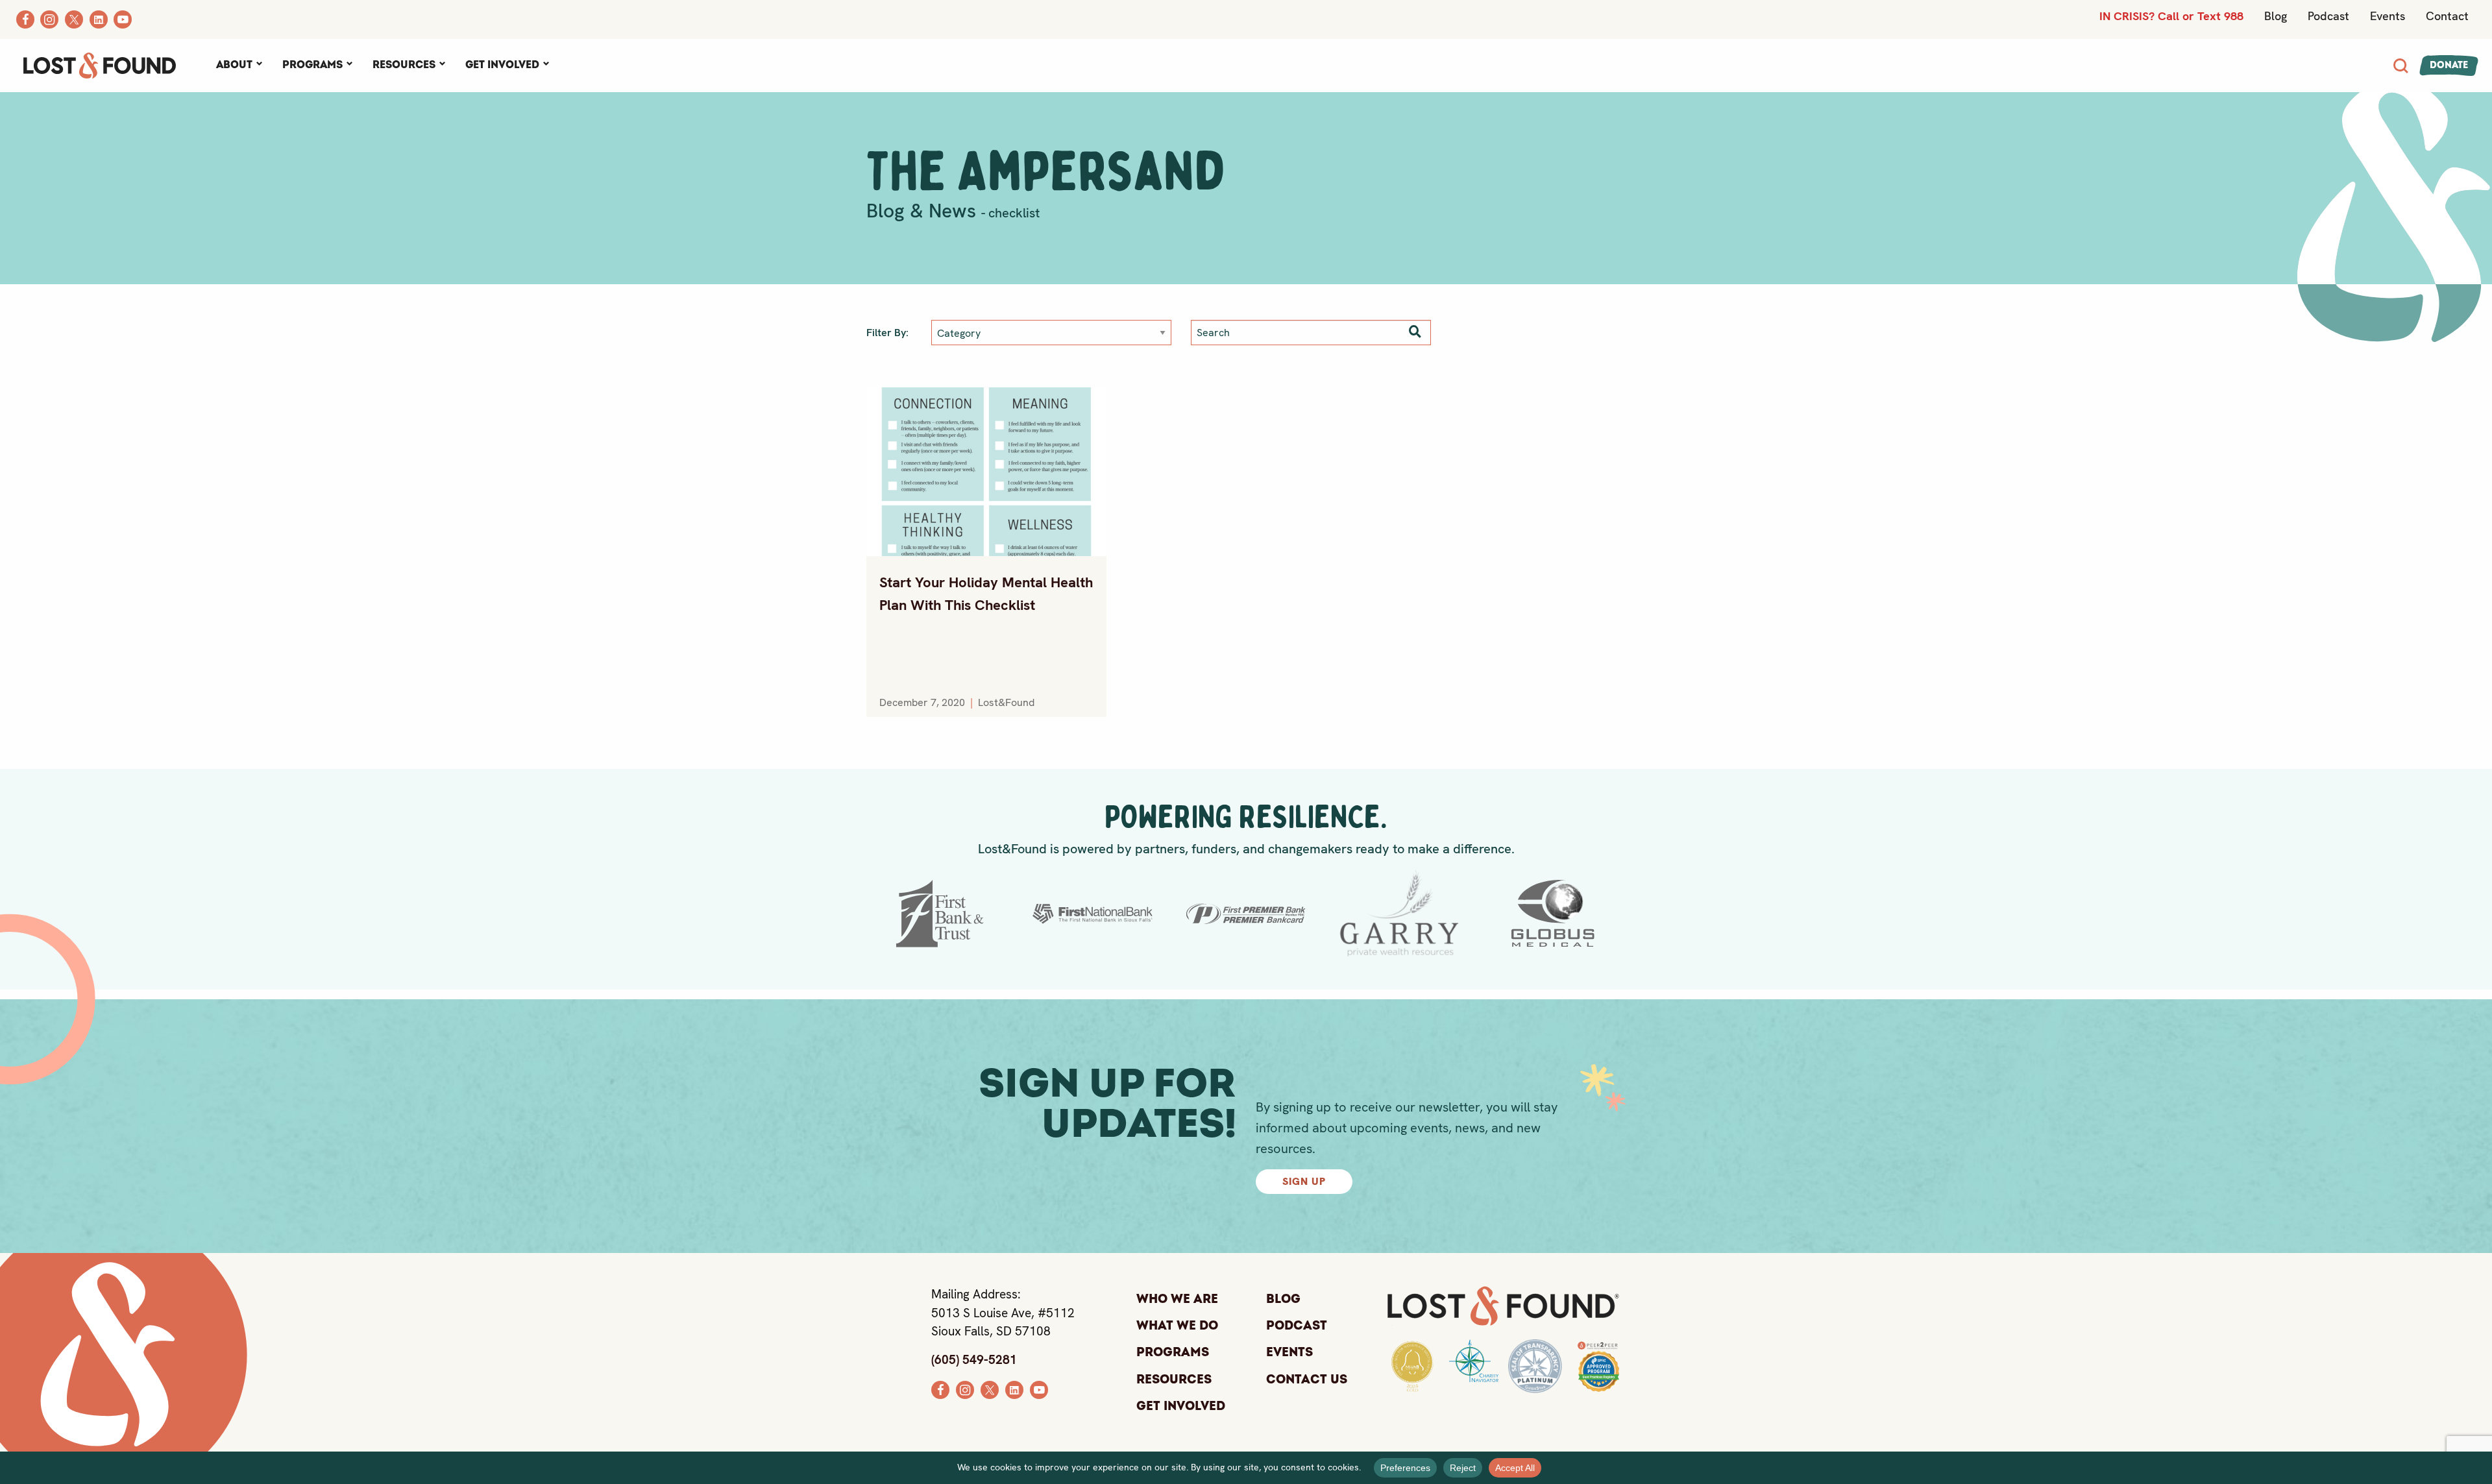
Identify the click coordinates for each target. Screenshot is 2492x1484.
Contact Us (1307, 1380)
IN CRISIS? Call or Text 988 (2171, 16)
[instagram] (965, 1388)
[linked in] (1014, 1388)
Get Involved (502, 65)
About (234, 65)
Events (2388, 16)
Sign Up (1304, 1181)
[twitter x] (990, 1388)
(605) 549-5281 (974, 1360)
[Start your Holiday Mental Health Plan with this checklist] (986, 472)
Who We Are (1177, 1299)
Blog (2276, 16)
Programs (312, 65)
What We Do (1177, 1326)
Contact (2447, 16)
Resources (404, 65)
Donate (2449, 65)
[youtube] (1039, 1388)
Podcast (2328, 16)
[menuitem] (239, 66)
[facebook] (940, 1388)
